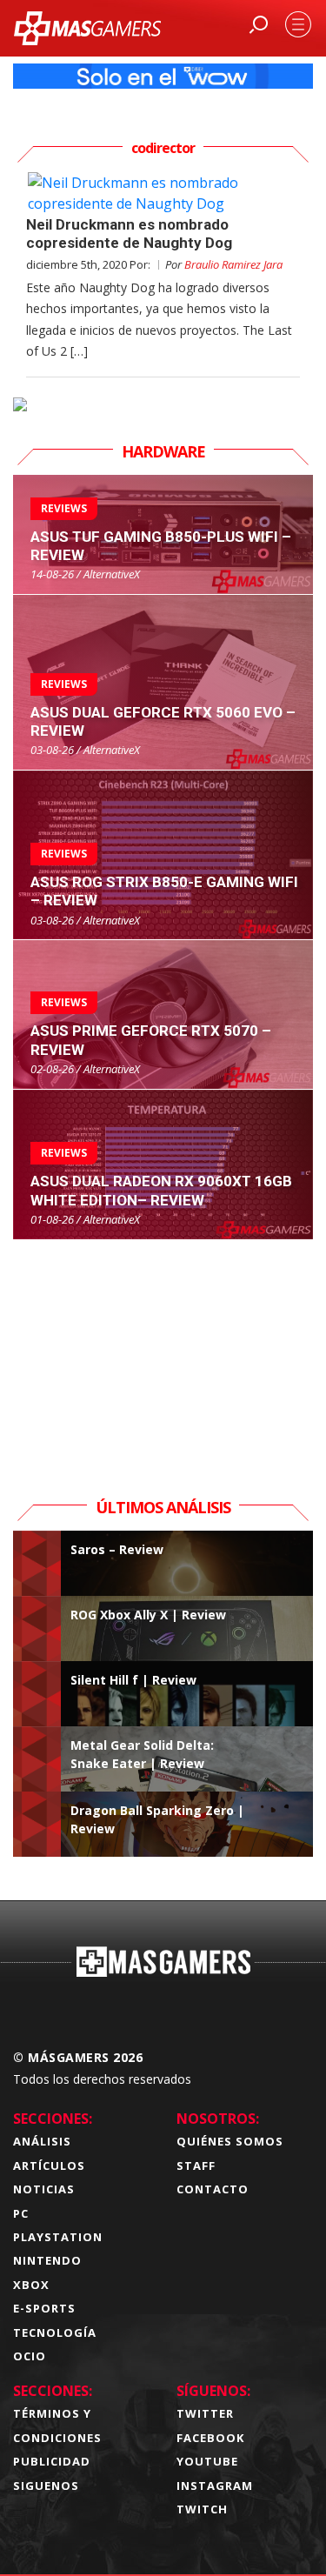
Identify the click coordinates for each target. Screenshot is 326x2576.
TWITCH (202, 2509)
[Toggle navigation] (298, 24)
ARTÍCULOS (49, 2166)
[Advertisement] (163, 1349)
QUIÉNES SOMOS (230, 2141)
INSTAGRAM (215, 2486)
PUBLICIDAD (52, 2461)
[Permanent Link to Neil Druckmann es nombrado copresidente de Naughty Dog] (163, 193)
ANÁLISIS (42, 2141)
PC (21, 2213)
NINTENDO (47, 2260)
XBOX (31, 2285)
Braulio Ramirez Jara (233, 264)
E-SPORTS (44, 2308)
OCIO (30, 2356)
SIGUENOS (46, 2486)
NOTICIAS (44, 2189)
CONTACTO (213, 2189)
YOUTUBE (207, 2461)
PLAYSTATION (58, 2237)
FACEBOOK (210, 2438)
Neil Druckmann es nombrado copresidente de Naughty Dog (129, 234)
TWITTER (205, 2413)
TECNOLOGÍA (55, 2332)
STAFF (196, 2166)
